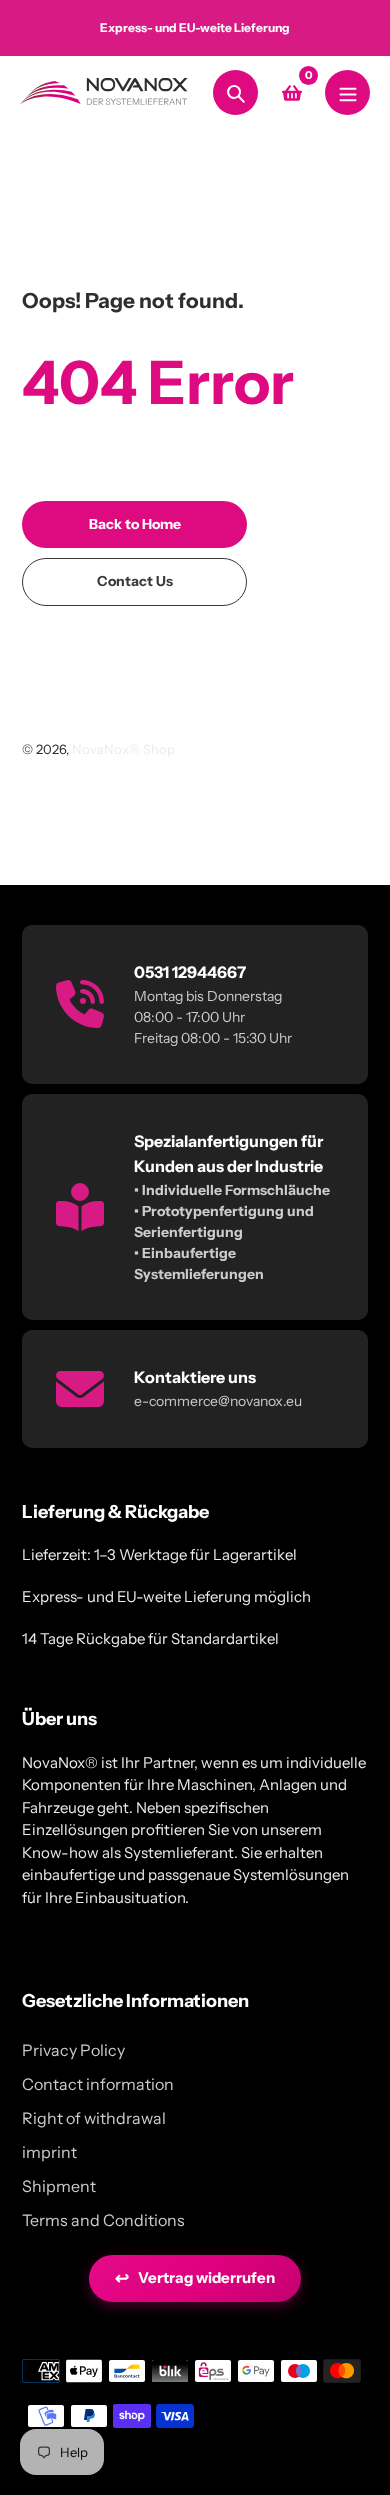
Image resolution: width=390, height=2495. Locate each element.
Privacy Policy (73, 2050)
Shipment (59, 2186)
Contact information (98, 2084)
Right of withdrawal (94, 2118)
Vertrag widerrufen (195, 2278)
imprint (49, 2152)
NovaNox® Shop (123, 749)
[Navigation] (347, 92)
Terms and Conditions (103, 2220)
